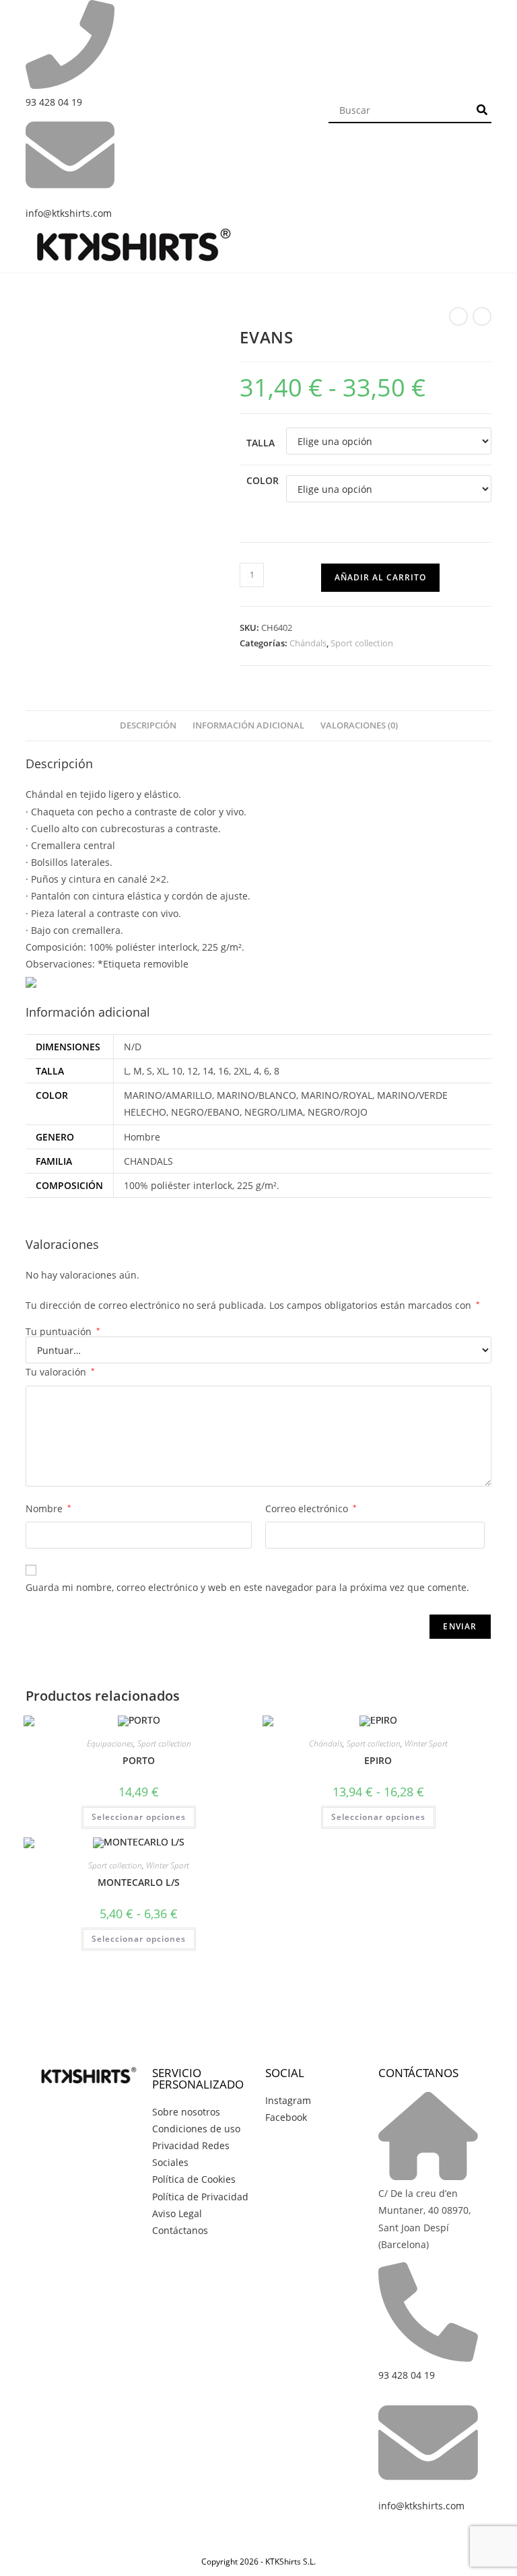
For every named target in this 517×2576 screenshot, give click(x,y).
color (263, 480)
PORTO (139, 1760)
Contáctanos (180, 2230)
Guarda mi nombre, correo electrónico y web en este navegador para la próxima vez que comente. (247, 1587)
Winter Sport (426, 1743)
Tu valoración (60, 1372)
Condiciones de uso (196, 2129)
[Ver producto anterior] (458, 316)
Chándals (308, 643)
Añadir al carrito (380, 577)
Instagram (288, 2100)
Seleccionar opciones (139, 1817)
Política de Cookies (194, 2179)
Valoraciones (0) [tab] (359, 725)
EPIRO (378, 1760)
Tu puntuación (63, 1332)
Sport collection (362, 643)
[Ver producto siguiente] (482, 316)
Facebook (286, 2117)
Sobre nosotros (186, 2112)
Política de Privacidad (200, 2197)
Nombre (48, 1509)
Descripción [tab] (148, 725)
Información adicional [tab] (248, 725)
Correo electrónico (311, 1509)
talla (261, 443)
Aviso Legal (177, 2213)
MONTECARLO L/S (139, 1882)
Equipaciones (110, 1743)
